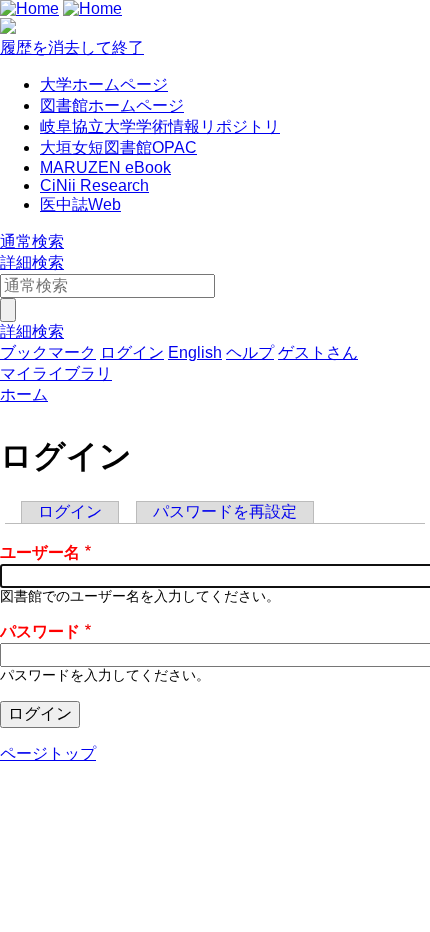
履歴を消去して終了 (72, 47)
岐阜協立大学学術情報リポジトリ (160, 126)
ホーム (24, 394)
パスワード (40, 631)
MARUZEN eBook (105, 167)
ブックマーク (48, 352)
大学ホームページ (104, 84)
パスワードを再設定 (225, 511)
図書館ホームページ (112, 105)
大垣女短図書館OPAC (118, 147)
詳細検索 (32, 262)
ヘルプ (250, 352)
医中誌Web (80, 204)
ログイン (132, 352)
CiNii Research (94, 185)
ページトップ (48, 753)
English (195, 352)
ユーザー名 (40, 552)
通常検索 (32, 241)
